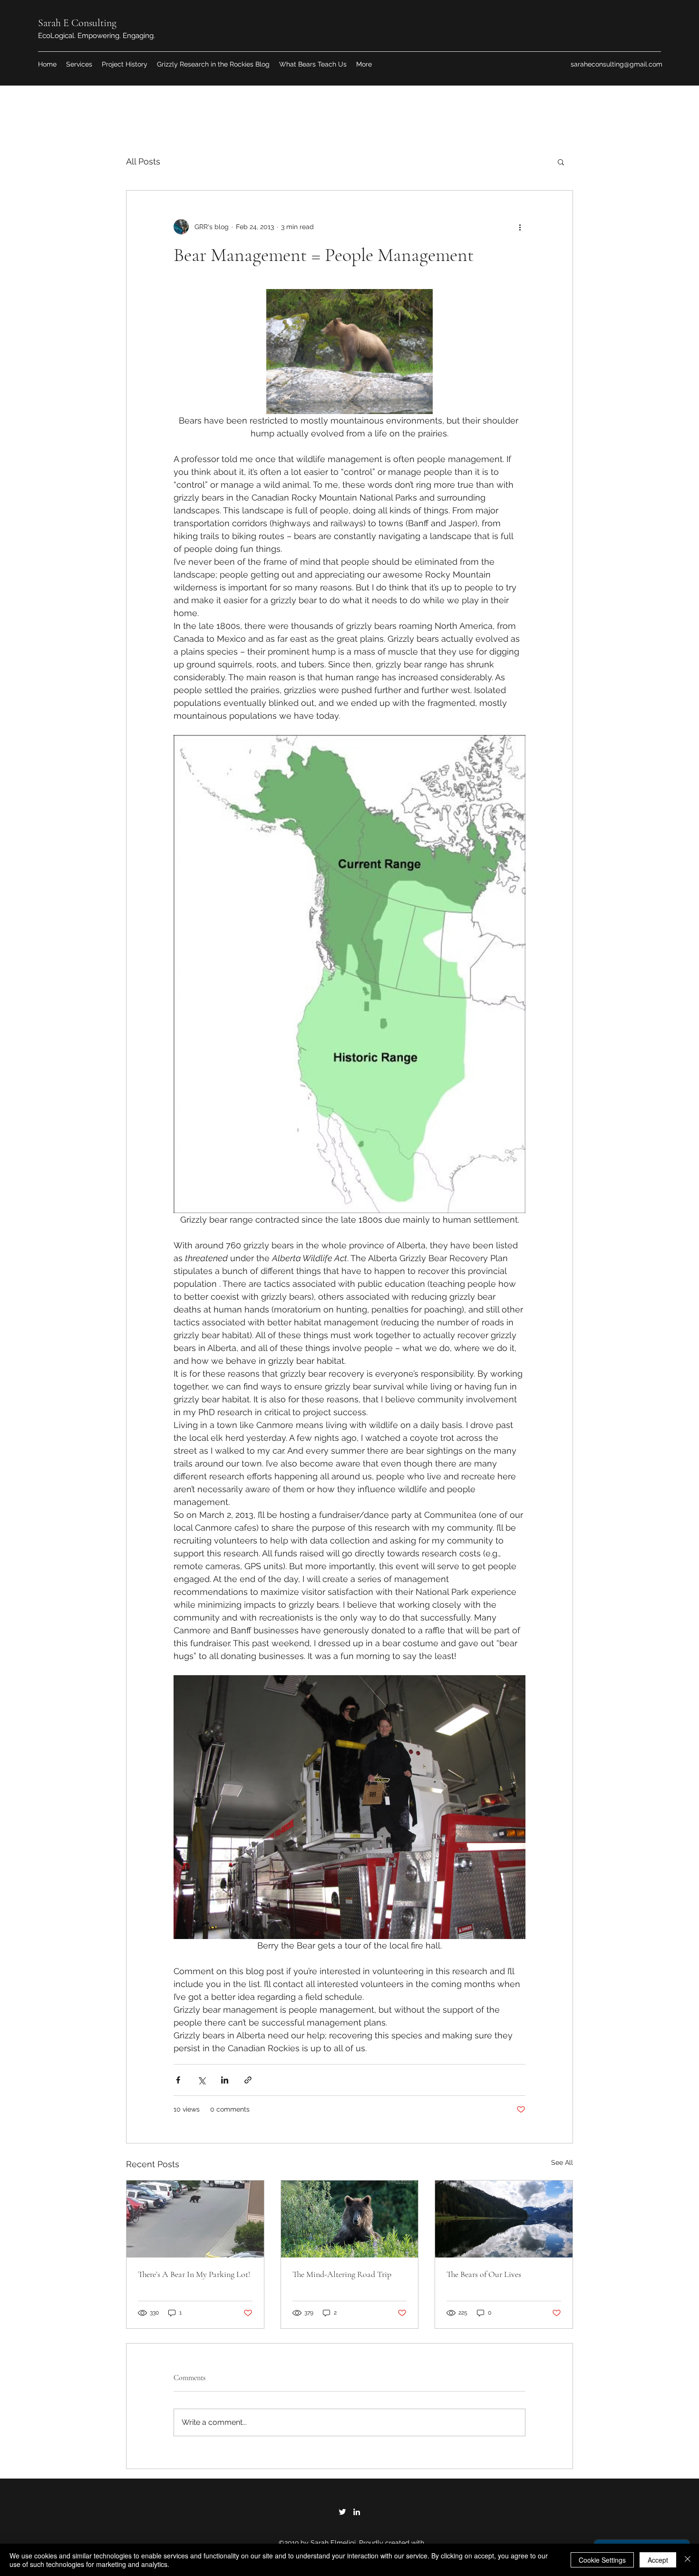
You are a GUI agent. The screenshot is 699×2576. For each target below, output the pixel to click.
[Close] (688, 2560)
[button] (561, 162)
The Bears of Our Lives (484, 2274)
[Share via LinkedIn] (225, 2080)
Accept (658, 2560)
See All (562, 2162)
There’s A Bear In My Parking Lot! (194, 2274)
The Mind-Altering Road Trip (342, 2274)
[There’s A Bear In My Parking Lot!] (195, 2219)
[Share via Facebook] (178, 2080)
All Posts (143, 161)
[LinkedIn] (357, 2512)
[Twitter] (342, 2512)
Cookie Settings (602, 2560)
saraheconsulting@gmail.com (616, 64)
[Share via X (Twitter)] (201, 2080)
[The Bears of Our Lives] (504, 2219)
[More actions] (520, 227)
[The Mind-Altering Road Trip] (350, 2219)
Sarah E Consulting (77, 23)
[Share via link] (248, 2080)
